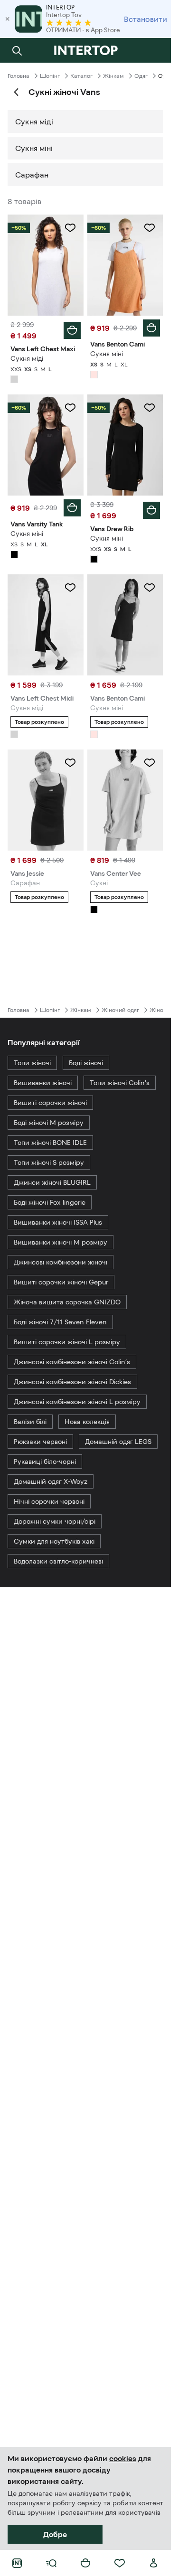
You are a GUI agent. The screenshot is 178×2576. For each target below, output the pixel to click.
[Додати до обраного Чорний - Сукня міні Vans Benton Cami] (150, 588)
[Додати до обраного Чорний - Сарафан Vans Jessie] (70, 763)
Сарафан (32, 175)
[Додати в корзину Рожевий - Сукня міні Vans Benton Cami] (151, 328)
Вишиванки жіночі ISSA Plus (58, 1222)
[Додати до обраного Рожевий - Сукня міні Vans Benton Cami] (150, 228)
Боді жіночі (86, 1063)
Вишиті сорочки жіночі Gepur (61, 1282)
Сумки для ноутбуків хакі (54, 1541)
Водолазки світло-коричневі (58, 1561)
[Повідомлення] (154, 50)
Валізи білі (30, 1422)
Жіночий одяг (120, 1010)
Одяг (141, 76)
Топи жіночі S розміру (49, 1162)
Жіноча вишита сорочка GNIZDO (67, 1302)
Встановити (145, 19)
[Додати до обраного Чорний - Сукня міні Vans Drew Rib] (150, 408)
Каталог (81, 76)
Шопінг (50, 76)
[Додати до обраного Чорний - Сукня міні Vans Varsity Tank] (70, 408)
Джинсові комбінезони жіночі (61, 1262)
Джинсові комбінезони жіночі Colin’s (72, 1362)
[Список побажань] (120, 2563)
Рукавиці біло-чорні (45, 1461)
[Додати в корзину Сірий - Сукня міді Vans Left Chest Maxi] (72, 330)
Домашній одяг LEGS (118, 1442)
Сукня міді (34, 122)
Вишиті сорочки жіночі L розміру (67, 1342)
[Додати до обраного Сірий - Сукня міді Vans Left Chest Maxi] (70, 228)
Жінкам (113, 76)
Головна (19, 76)
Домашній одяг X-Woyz (51, 1481)
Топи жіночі (32, 1063)
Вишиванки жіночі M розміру (61, 1242)
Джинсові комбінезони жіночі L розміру (77, 1402)
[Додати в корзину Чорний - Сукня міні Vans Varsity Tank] (72, 508)
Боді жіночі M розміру (49, 1123)
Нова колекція (87, 1422)
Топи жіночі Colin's (120, 1083)
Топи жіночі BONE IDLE (50, 1143)
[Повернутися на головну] (85, 50)
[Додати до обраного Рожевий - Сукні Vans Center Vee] (150, 763)
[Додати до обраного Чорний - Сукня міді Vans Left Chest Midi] (70, 588)
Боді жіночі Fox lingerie (50, 1202)
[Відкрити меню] (51, 2563)
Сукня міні (34, 148)
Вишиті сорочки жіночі (50, 1103)
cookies (123, 2458)
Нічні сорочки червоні (49, 1501)
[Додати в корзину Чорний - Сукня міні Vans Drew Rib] (151, 510)
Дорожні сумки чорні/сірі (55, 1521)
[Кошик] (85, 2563)
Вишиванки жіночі (43, 1083)
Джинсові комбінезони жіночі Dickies (72, 1382)
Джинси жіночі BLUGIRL (52, 1182)
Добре (55, 2534)
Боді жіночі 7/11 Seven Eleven (60, 1322)
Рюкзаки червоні (40, 1442)
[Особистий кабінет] (154, 2563)
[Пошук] (17, 50)
